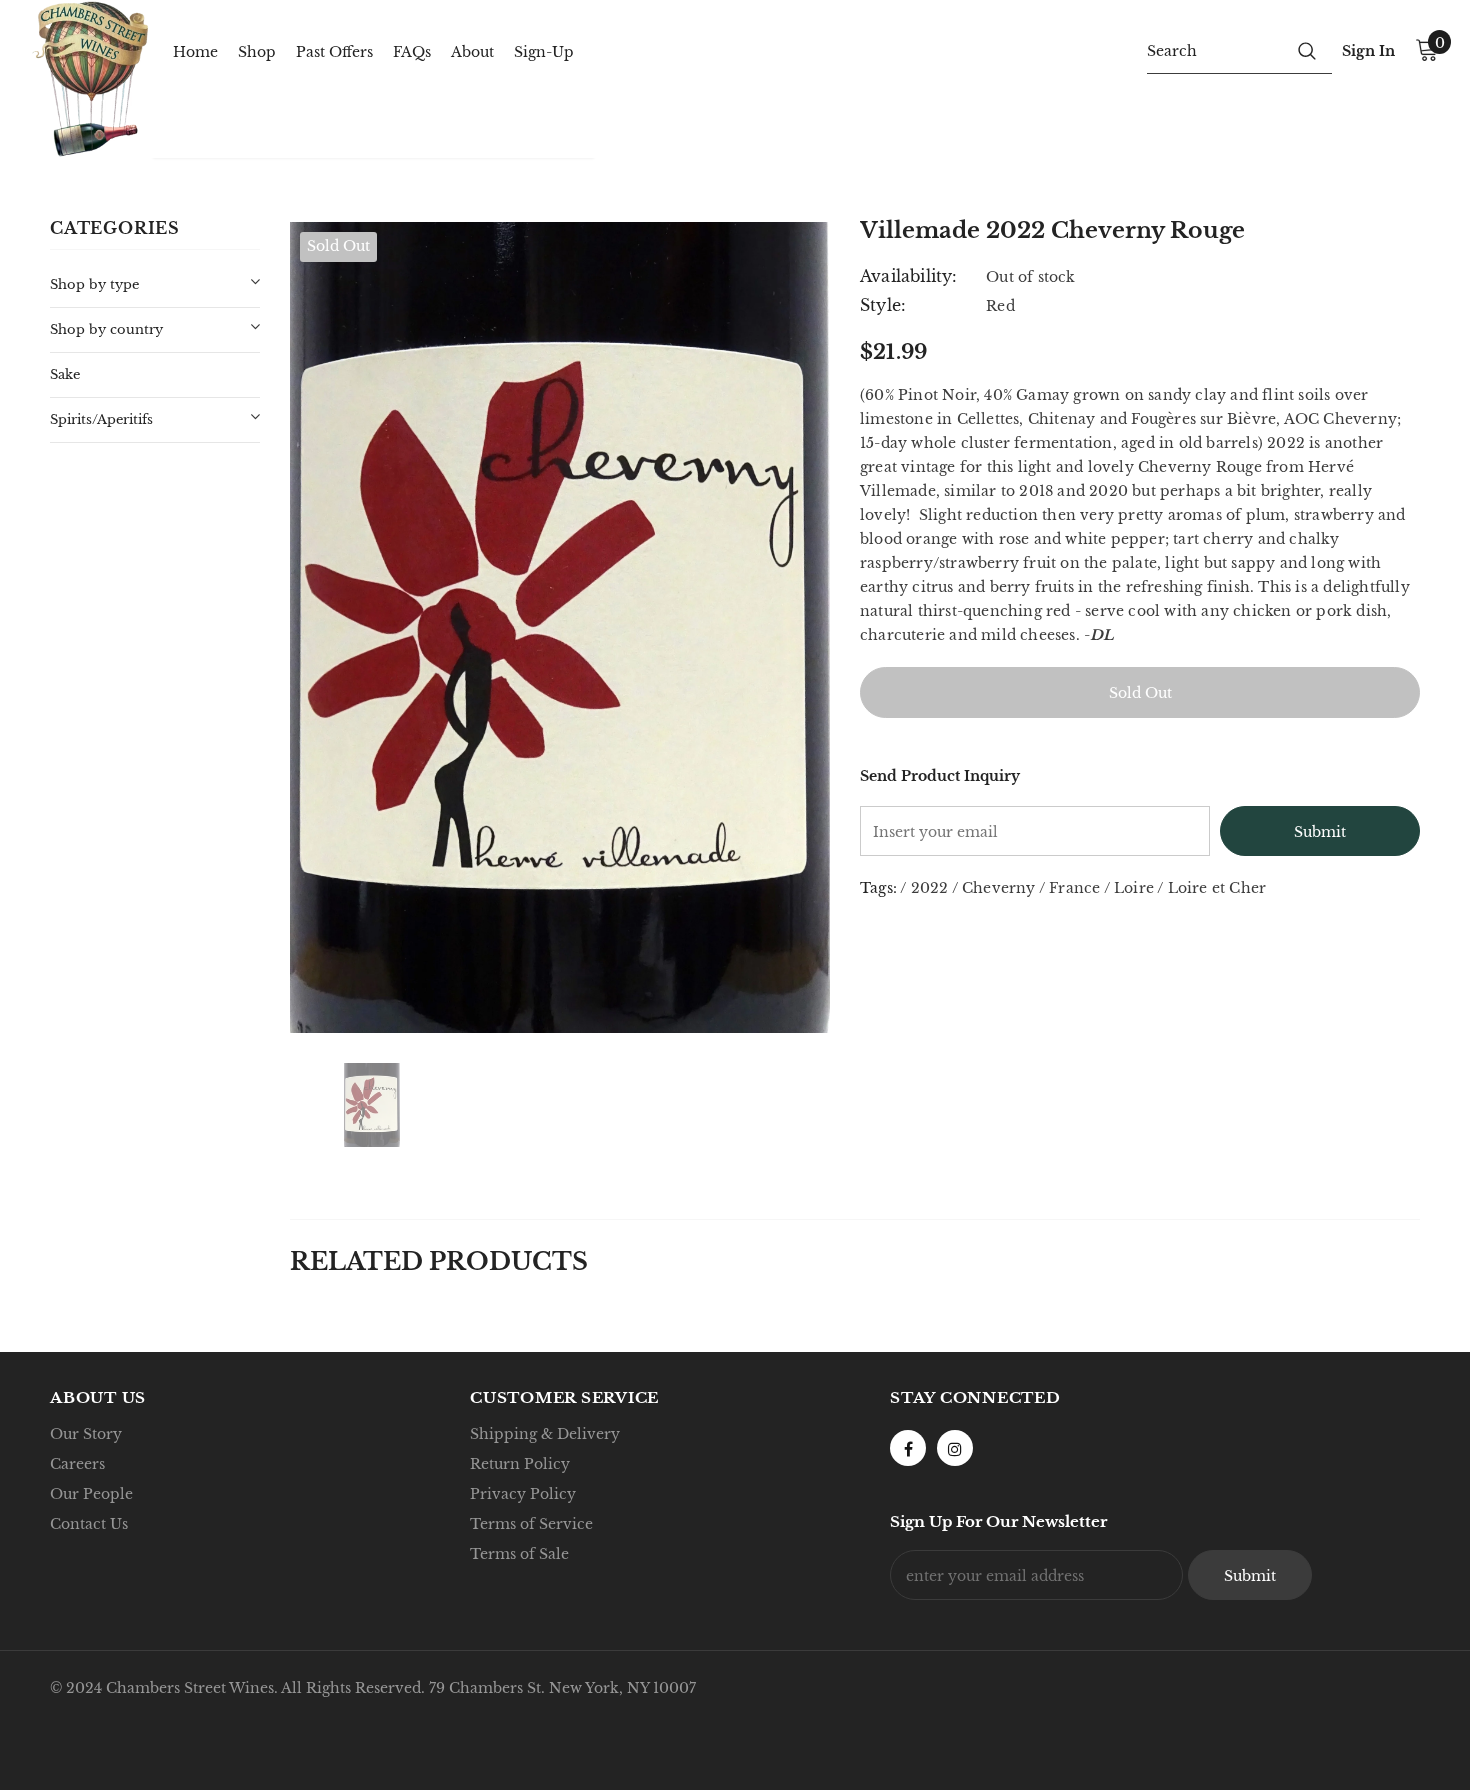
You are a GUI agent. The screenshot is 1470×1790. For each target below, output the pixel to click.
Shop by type (94, 284)
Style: (883, 305)
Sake (65, 374)
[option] (560, 627)
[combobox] (1214, 50)
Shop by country (106, 329)
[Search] (1307, 50)
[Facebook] (908, 1448)
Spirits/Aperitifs (101, 419)
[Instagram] (955, 1448)
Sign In (1368, 51)
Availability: (909, 276)
